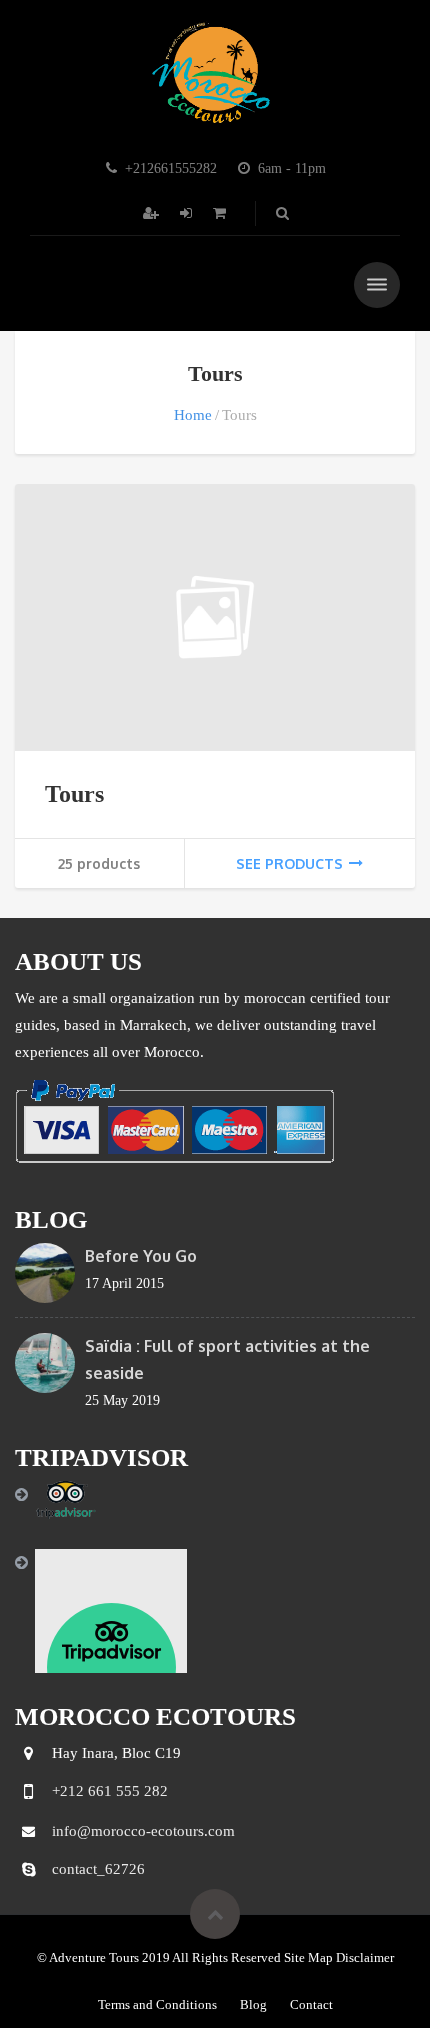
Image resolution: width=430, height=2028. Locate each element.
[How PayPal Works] (174, 1119)
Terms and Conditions (157, 2004)
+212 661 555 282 (110, 1791)
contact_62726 (98, 1869)
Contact (311, 2004)
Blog (253, 2004)
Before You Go (141, 1256)
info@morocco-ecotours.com (143, 1831)
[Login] (188, 213)
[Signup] (153, 213)
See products (289, 863)
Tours (74, 794)
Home (193, 415)
